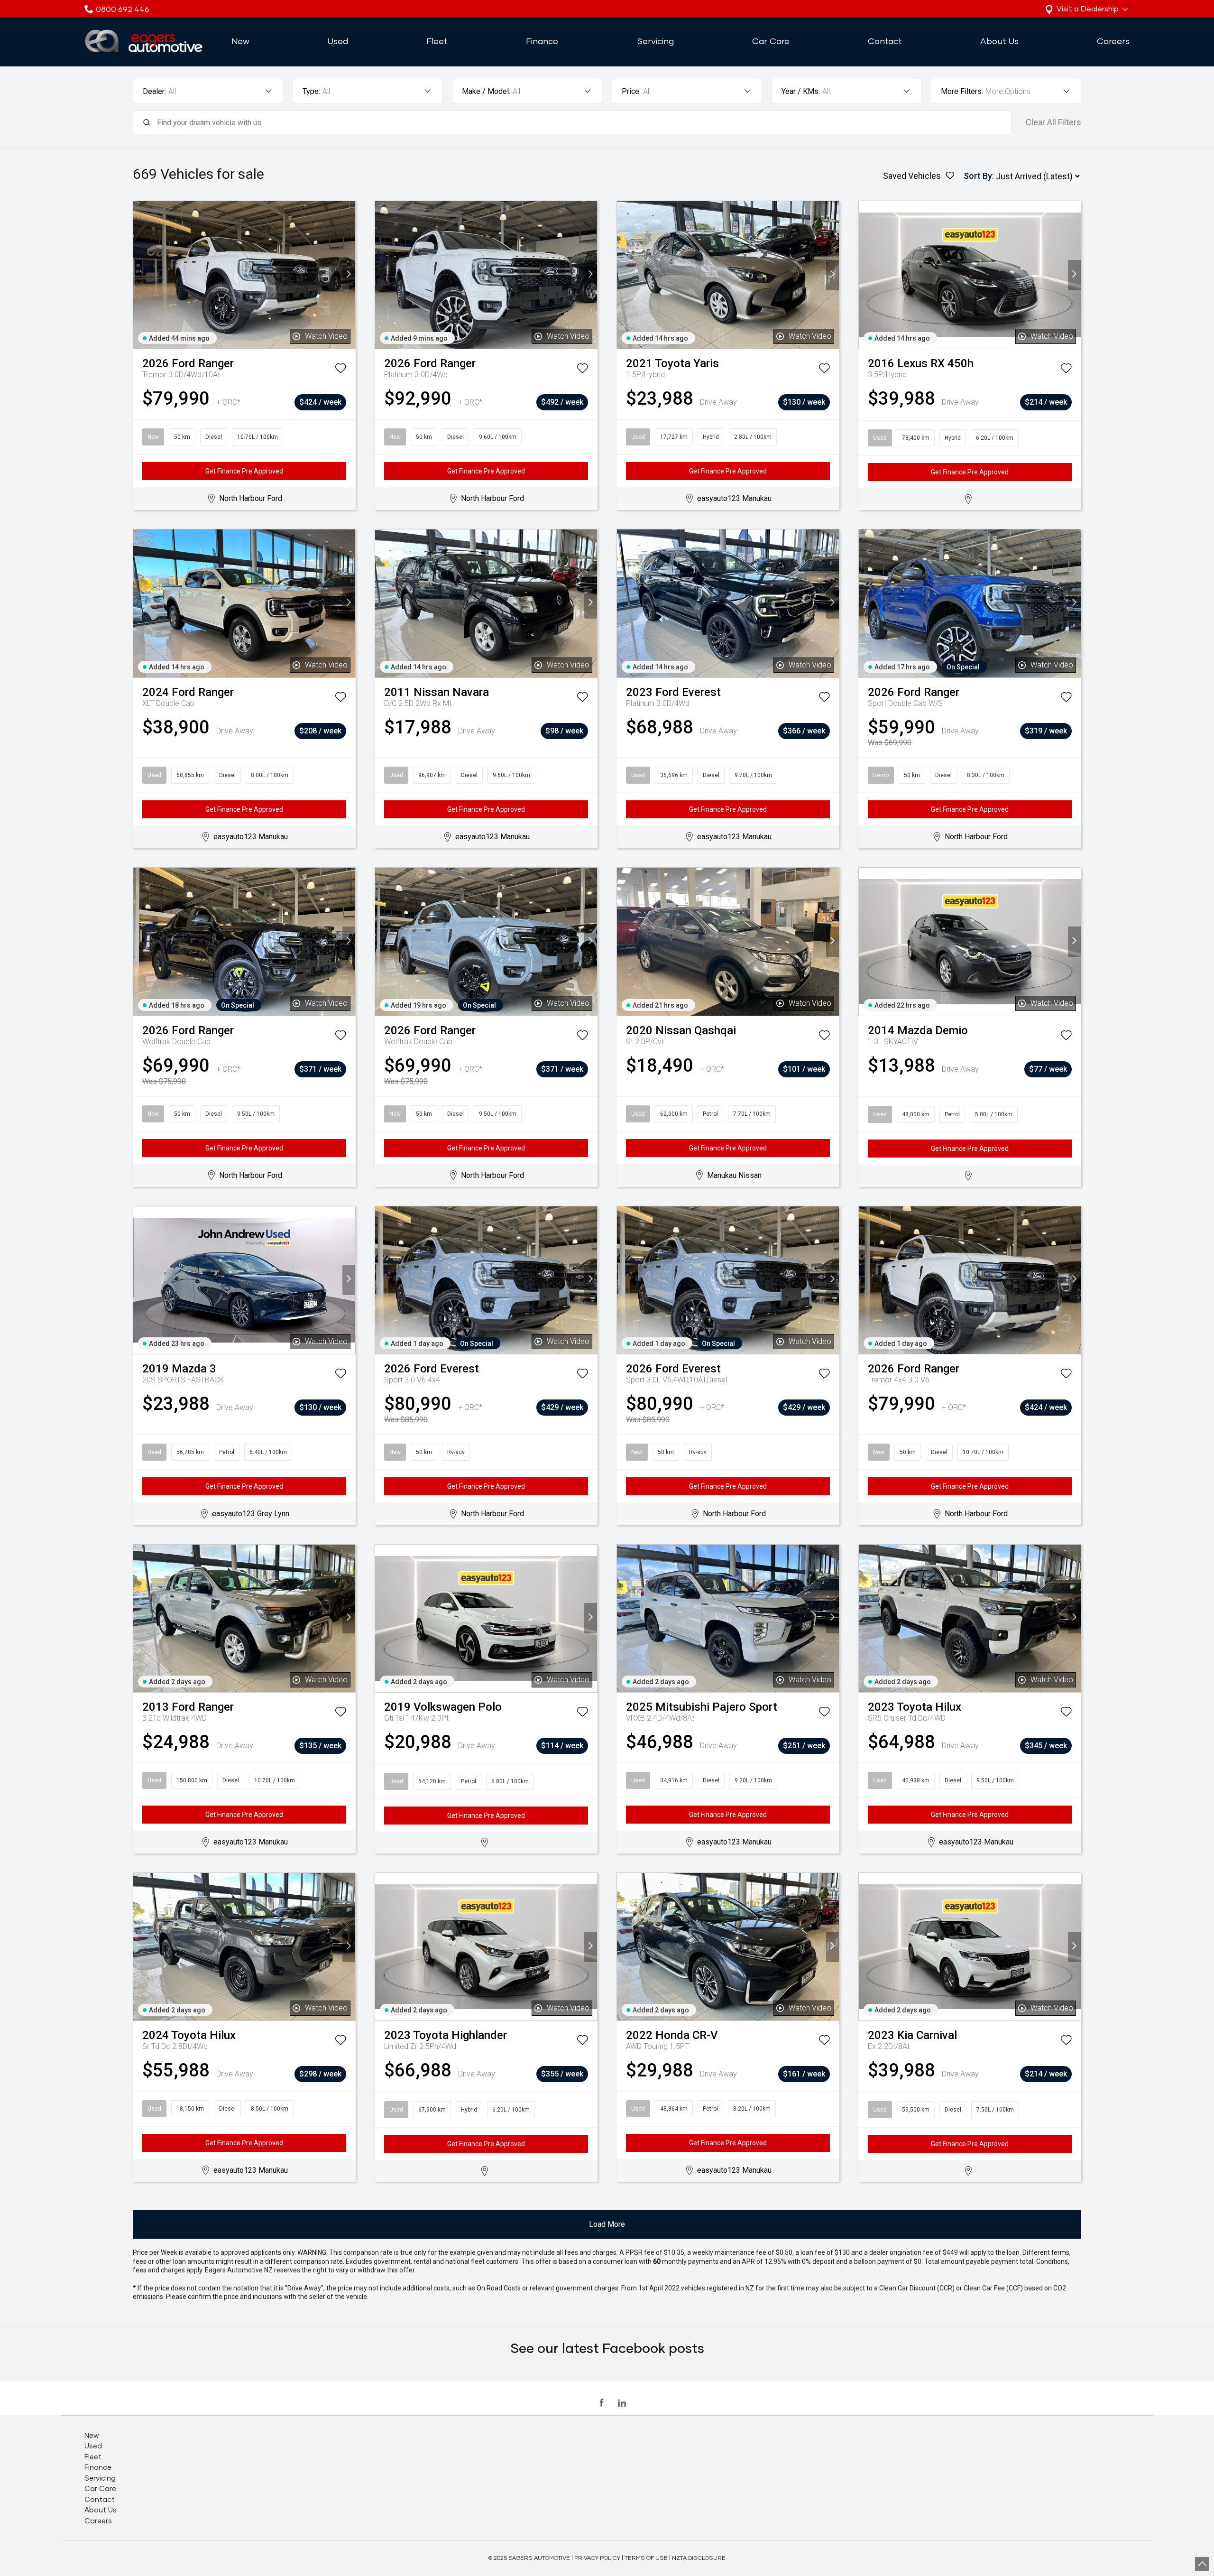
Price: (631, 91)
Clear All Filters (1053, 122)
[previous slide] (140, 275)
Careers (1113, 41)
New (240, 41)
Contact (885, 41)
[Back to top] (1202, 2564)
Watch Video (326, 336)
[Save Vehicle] (340, 370)
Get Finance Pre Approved (244, 471)
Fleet (437, 41)
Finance (542, 41)
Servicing (655, 41)
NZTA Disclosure (699, 2558)
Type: (311, 91)
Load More (607, 2224)
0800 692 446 (123, 9)
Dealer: (154, 91)
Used (338, 41)
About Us (999, 41)
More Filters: (962, 91)
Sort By (978, 176)
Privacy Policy (597, 2558)
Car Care (771, 41)
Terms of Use (646, 2558)
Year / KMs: (801, 91)
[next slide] (349, 275)
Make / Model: (486, 91)
